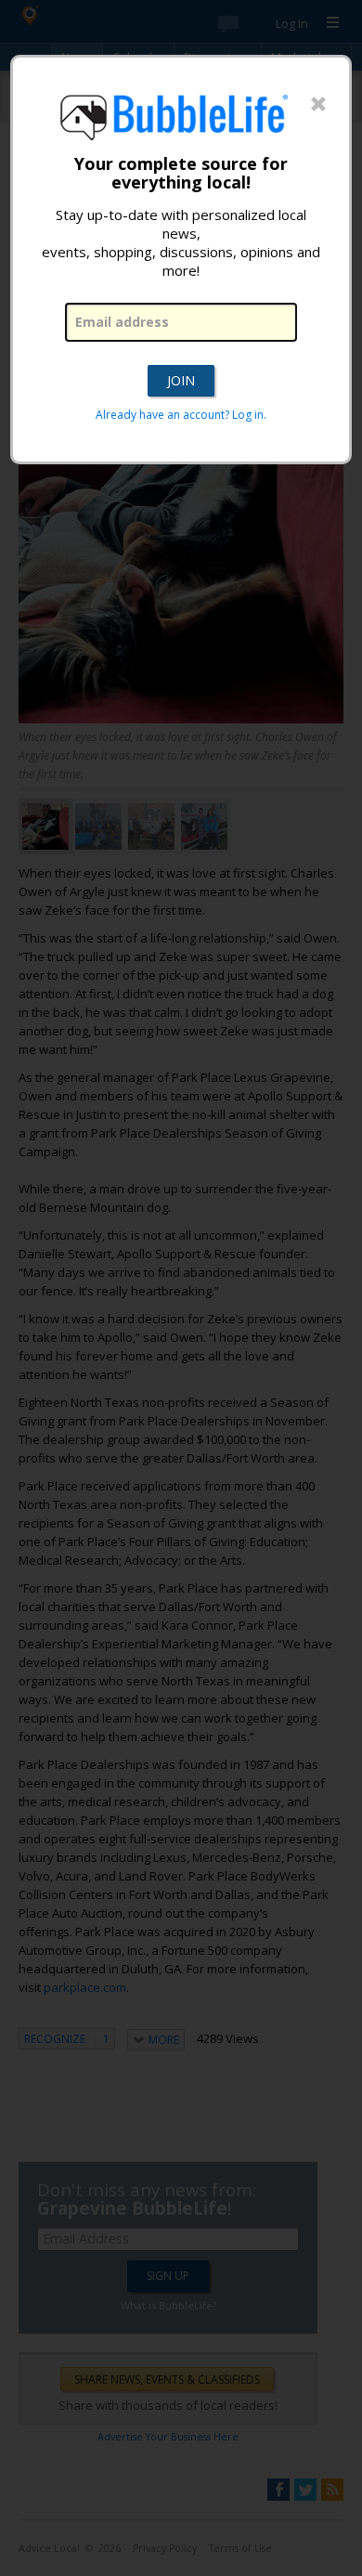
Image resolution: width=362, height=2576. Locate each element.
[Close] (318, 105)
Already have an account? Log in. (181, 415)
